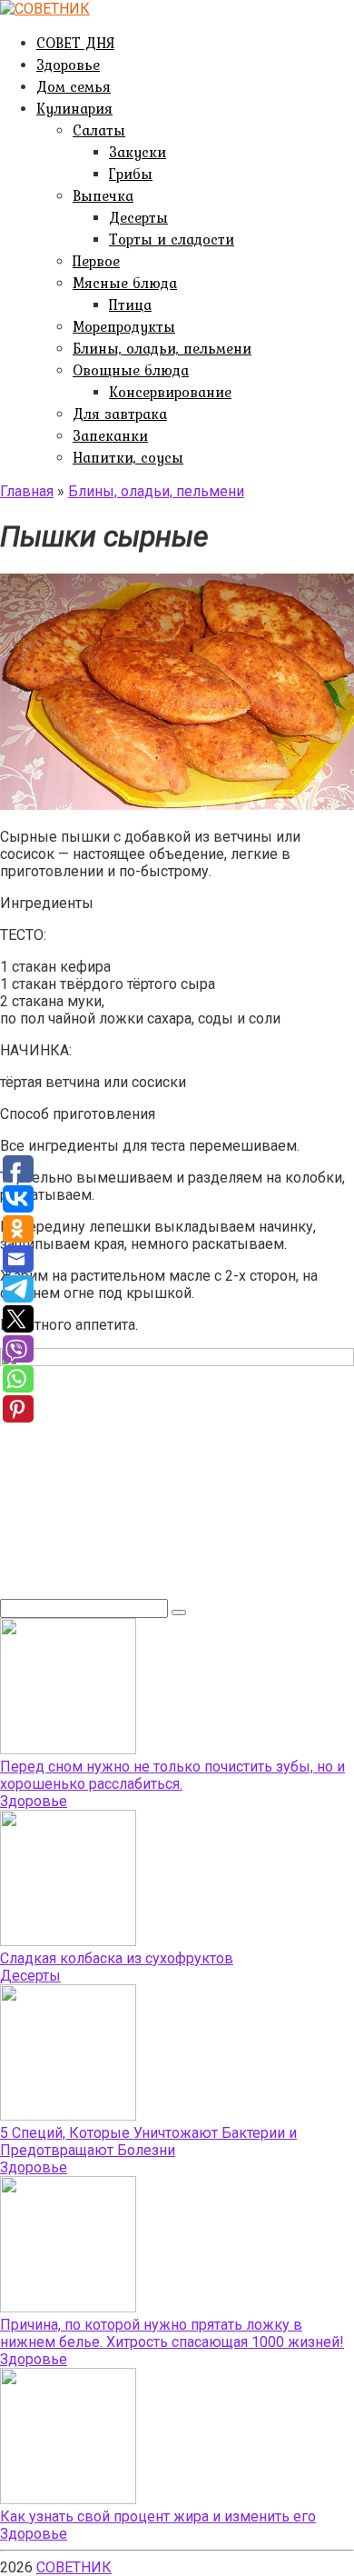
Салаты (99, 130)
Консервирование (170, 392)
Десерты (138, 217)
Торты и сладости (172, 239)
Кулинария (74, 108)
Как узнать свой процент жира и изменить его (158, 2516)
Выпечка (103, 195)
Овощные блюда (131, 370)
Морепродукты (124, 326)
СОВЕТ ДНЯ (75, 43)
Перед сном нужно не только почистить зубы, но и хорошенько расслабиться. (172, 1775)
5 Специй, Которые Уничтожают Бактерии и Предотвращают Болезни (148, 2142)
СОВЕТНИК (74, 2567)
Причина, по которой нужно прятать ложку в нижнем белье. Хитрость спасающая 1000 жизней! (172, 2333)
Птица (130, 305)
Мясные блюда (125, 283)
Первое (96, 261)
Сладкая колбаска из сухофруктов (117, 1958)
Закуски (138, 152)
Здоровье (68, 65)
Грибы (131, 174)
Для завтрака (120, 414)
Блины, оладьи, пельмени (162, 348)
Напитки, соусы (128, 457)
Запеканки (110, 435)
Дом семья (74, 86)
